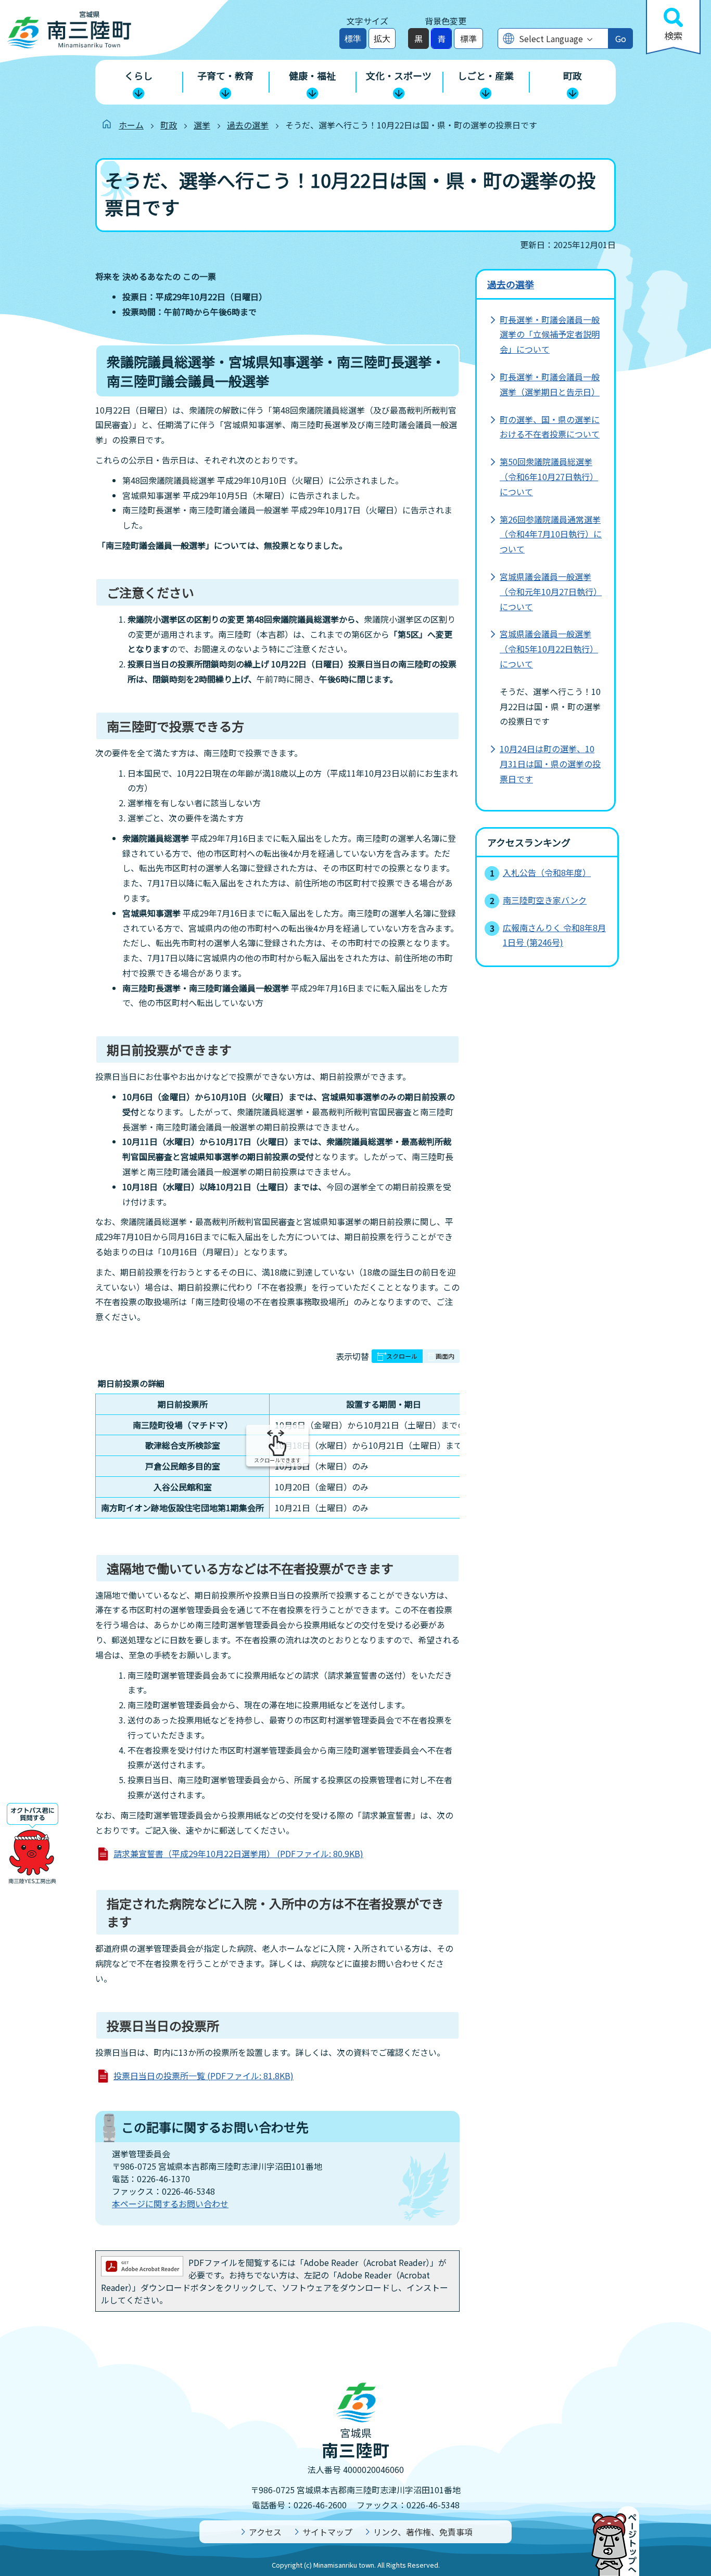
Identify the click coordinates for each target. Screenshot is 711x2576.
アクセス (265, 2532)
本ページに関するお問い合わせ (170, 2204)
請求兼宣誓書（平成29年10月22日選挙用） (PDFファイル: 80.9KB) (238, 1853)
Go (621, 38)
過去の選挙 (248, 125)
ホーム (131, 125)
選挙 (202, 125)
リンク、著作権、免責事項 (423, 2532)
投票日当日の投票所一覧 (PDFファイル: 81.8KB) (204, 2076)
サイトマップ (327, 2532)
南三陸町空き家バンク (545, 900)
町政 (169, 125)
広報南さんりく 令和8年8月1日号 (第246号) (554, 935)
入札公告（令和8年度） (547, 872)
